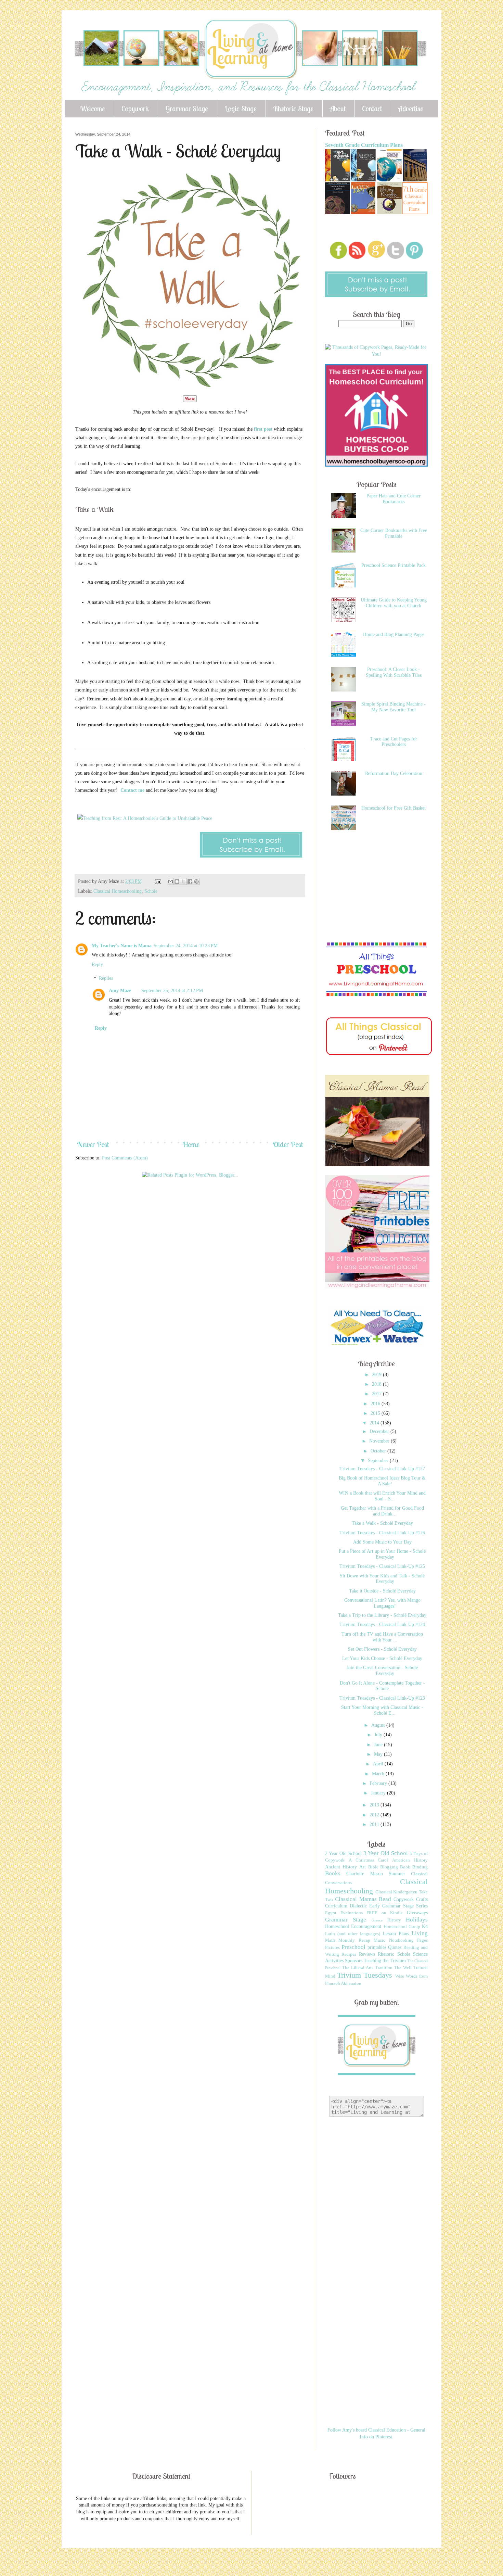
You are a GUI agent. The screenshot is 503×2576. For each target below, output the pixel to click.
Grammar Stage (187, 109)
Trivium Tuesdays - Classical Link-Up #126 (382, 1533)
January (379, 1793)
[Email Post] (158, 881)
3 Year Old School (386, 1853)
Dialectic (358, 1906)
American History (410, 1860)
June (379, 1745)
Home (191, 1144)
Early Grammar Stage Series (398, 1906)
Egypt (331, 1913)
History (394, 1920)
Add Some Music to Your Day (382, 1542)
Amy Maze (120, 991)
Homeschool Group (402, 1927)
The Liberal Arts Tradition (367, 1968)
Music (379, 1940)
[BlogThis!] (177, 881)
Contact (372, 109)
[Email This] (170, 881)
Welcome (92, 109)
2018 (377, 1384)
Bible (373, 1867)
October (379, 1451)
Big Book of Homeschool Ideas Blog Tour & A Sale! (382, 1481)
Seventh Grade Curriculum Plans (364, 145)
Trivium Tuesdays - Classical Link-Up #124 (382, 1625)
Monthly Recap (354, 1940)
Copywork (135, 109)
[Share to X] (183, 881)
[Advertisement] (200, 1204)
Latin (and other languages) (353, 1934)
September (379, 1461)
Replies (106, 979)
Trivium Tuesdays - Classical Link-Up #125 (382, 1566)
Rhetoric (386, 1954)
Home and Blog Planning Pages (394, 635)
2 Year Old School (343, 1854)
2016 (376, 1404)
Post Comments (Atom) (125, 1158)
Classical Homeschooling (118, 891)
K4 (425, 1926)
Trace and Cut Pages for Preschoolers (394, 742)
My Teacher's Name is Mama (122, 946)
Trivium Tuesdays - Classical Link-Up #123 (382, 1698)
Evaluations (352, 1913)
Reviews (367, 1954)
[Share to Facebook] (190, 881)
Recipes (349, 1954)
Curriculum (336, 1906)
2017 (377, 1394)
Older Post (288, 1144)
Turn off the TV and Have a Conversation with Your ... (382, 1637)
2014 (375, 1423)
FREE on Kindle (385, 1913)
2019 (377, 1375)
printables (377, 1947)
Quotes (395, 1947)
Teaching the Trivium (385, 1961)
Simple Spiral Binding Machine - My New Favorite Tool (394, 707)
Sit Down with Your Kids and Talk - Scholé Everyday (382, 1579)
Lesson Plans (396, 1934)
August (379, 1725)
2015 (376, 1413)
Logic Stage (241, 109)
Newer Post (93, 1144)
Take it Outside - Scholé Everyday (382, 1591)
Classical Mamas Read (363, 1899)
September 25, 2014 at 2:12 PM (172, 991)
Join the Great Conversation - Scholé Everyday (382, 1671)
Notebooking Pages (408, 1940)
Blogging (389, 1867)
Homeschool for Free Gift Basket (394, 808)
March (379, 1774)
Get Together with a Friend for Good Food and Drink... (382, 1511)
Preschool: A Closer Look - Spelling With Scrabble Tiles (394, 672)
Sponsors (354, 1961)
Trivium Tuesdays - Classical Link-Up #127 (382, 1469)
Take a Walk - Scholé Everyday (382, 1523)
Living (420, 1933)
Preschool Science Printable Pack (394, 565)
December (380, 1431)
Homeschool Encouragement (353, 1926)
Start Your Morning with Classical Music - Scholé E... (382, 1710)
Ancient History (341, 1867)
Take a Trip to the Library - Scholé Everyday (382, 1615)
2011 (375, 1824)
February (379, 1783)
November (380, 1441)
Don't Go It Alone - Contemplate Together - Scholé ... (382, 1686)
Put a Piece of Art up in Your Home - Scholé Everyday (382, 1554)
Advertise (411, 109)
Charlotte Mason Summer (376, 1874)
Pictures (332, 1947)
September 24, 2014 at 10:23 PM (186, 946)
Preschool (353, 1947)
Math (330, 1940)
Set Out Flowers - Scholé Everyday (382, 1649)
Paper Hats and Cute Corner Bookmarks (394, 499)
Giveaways (417, 1913)
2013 (375, 1805)
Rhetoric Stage (293, 109)
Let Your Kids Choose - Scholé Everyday (382, 1658)
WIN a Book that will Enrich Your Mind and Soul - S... (382, 1496)
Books (333, 1873)
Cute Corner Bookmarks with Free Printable (394, 533)
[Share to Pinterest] (196, 881)
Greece (377, 1920)
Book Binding (414, 1867)
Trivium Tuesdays (365, 1975)
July (379, 1735)
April (379, 1764)
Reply (97, 965)
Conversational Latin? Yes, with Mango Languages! (382, 1603)
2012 (375, 1815)
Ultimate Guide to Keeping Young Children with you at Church (394, 603)
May (379, 1754)
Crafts (422, 1899)
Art (363, 1867)
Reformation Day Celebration (394, 773)
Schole (151, 891)
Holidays (417, 1920)
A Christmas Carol (369, 1860)
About (338, 109)
